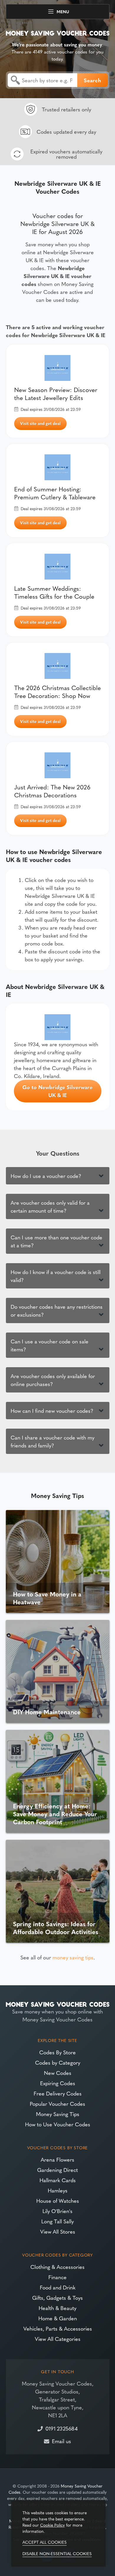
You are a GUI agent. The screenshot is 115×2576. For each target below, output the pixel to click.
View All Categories (58, 2339)
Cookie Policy (52, 2525)
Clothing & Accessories (57, 2267)
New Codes (58, 2073)
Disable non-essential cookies (57, 2553)
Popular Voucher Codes (57, 2104)
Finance (57, 2277)
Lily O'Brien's (57, 2211)
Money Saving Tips (58, 2114)
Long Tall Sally (57, 2221)
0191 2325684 (61, 2428)
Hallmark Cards (58, 2180)
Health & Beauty (57, 2308)
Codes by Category (58, 2062)
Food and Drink (58, 2287)
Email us (61, 2441)
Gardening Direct (57, 2170)
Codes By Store (57, 2052)
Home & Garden (58, 2318)
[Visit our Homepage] (58, 32)
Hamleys (58, 2190)
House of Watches (58, 2201)
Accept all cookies (45, 2542)
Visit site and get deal (40, 423)
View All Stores (58, 2231)
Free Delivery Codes (58, 2093)
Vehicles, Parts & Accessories (58, 2328)
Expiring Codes (58, 2083)
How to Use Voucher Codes (58, 2124)
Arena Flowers (57, 2159)
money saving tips (73, 1957)
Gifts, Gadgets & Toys (57, 2298)
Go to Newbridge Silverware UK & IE (57, 1091)
